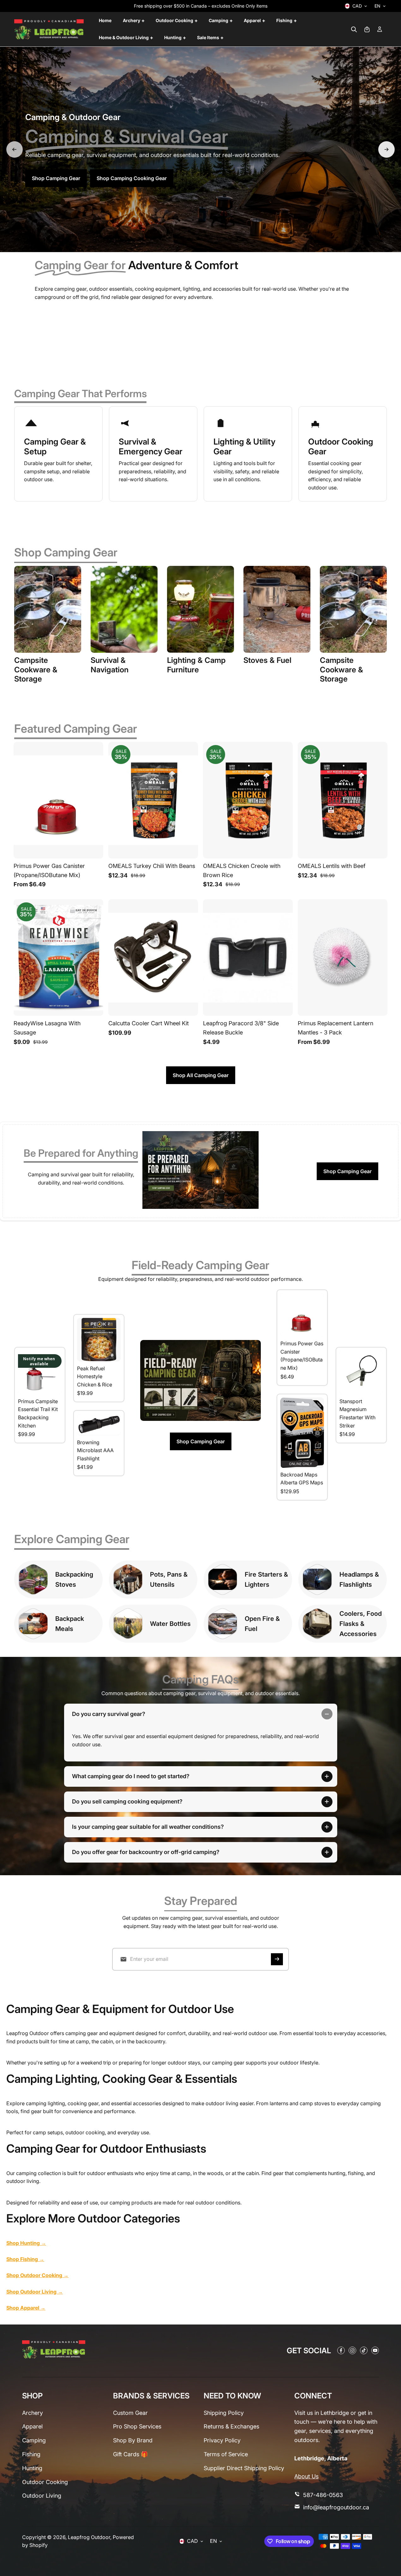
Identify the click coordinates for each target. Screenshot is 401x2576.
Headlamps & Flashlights (359, 1579)
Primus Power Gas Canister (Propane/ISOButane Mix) (49, 870)
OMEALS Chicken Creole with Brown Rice (242, 870)
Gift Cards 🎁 (130, 2454)
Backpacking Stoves (74, 1579)
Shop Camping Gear (56, 178)
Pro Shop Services (137, 2426)
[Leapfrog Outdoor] (49, 29)
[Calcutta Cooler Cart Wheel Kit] (153, 958)
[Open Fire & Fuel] (223, 1624)
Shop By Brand (133, 2440)
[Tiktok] (364, 2350)
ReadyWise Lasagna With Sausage (47, 1028)
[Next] (386, 149)
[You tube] (375, 2350)
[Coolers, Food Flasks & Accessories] (317, 1624)
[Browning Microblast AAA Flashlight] (99, 1424)
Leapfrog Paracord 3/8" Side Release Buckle (241, 1028)
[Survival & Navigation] (124, 609)
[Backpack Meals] (33, 1624)
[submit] (277, 1959)
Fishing (31, 2454)
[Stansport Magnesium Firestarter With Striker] (361, 1373)
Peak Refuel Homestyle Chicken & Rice (95, 1376)
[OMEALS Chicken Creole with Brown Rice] (248, 800)
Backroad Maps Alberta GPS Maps (302, 1479)
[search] (354, 29)
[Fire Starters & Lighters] (223, 1579)
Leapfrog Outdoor (89, 2537)
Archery (33, 2413)
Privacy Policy (222, 2440)
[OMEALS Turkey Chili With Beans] (153, 800)
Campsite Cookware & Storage (36, 670)
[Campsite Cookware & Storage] (48, 609)
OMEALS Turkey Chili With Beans (152, 866)
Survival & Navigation (110, 665)
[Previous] (15, 149)
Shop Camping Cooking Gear (132, 178)
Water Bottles (170, 1624)
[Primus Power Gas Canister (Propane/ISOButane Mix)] (58, 800)
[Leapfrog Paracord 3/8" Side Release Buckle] (248, 958)
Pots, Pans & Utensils (169, 1579)
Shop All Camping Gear (201, 1075)
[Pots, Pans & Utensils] (128, 1579)
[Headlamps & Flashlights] (317, 1579)
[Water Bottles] (128, 1624)
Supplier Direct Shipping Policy (244, 2468)
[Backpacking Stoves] (33, 1579)
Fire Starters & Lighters (266, 1579)
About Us (306, 2476)
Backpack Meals (70, 1624)
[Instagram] (352, 2350)
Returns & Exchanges (231, 2426)
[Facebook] (341, 2350)
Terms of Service (226, 2454)
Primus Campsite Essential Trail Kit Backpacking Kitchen (38, 1413)
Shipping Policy (224, 2413)
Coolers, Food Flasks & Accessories (361, 1624)
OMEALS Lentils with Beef (332, 866)
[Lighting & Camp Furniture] (200, 609)
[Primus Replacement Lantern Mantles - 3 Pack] (343, 958)
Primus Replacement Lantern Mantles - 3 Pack (335, 1028)
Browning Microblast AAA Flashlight (95, 1450)
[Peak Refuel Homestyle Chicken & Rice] (99, 1340)
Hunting (32, 2468)
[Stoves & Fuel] (277, 609)
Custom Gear (130, 2413)
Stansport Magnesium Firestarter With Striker (357, 1413)
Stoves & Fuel (267, 660)
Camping (34, 2440)
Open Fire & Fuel (262, 1624)
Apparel (32, 2426)
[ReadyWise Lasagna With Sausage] (58, 958)
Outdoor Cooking (45, 2482)
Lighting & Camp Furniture (196, 665)
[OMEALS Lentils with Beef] (343, 800)
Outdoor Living (42, 2496)
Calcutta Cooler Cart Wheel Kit (149, 1023)
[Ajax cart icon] (367, 29)
